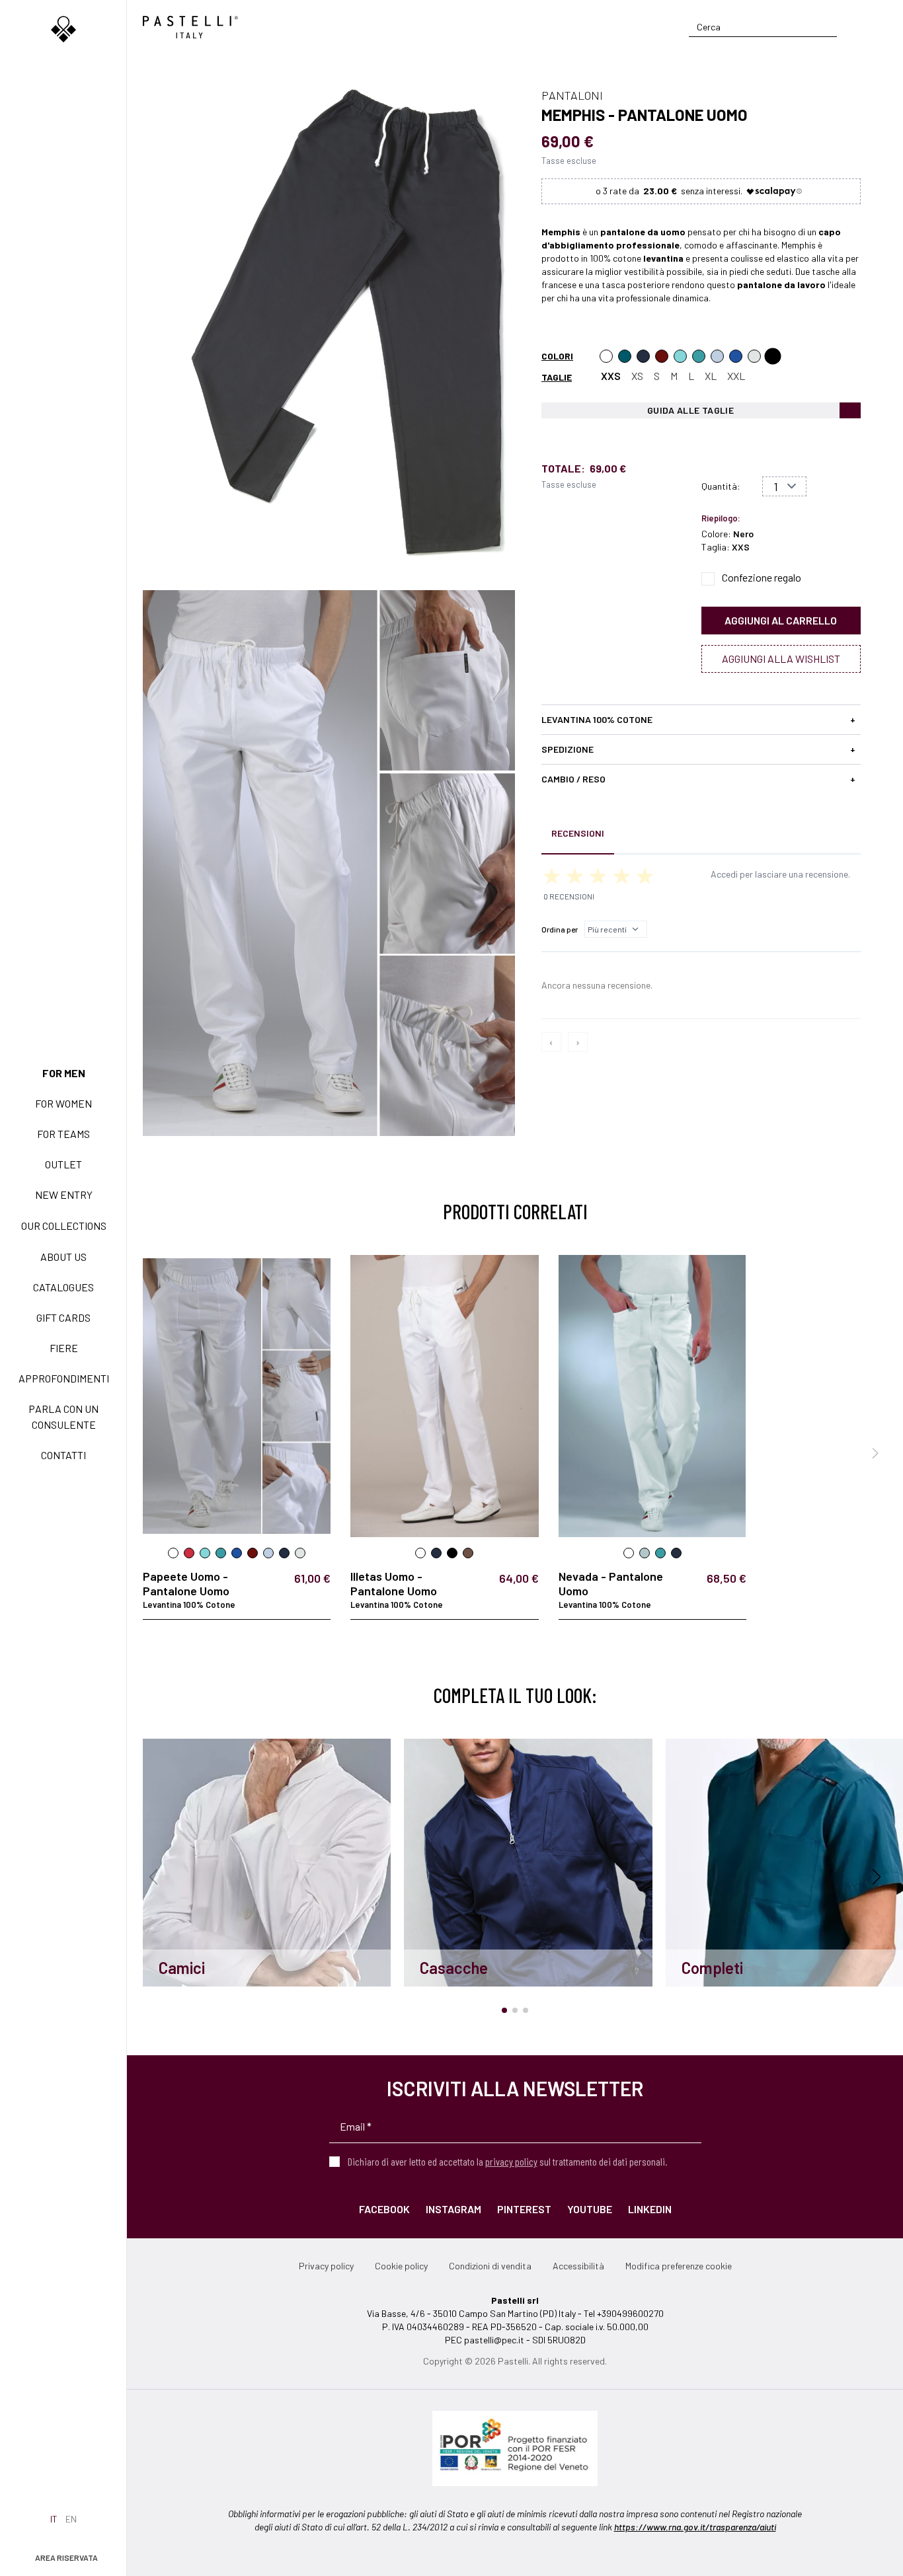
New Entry (64, 1194)
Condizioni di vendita (490, 2266)
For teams (63, 1134)
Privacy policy (326, 2266)
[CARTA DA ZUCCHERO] (736, 356)
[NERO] (773, 356)
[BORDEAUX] (662, 356)
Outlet (63, 1164)
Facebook (384, 2209)
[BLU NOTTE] (643, 356)
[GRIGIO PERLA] (754, 356)
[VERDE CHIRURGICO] (699, 356)
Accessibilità (578, 2266)
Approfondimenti (64, 1378)
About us (63, 1257)
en (71, 2519)
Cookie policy (401, 2266)
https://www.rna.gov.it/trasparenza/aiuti (695, 2527)
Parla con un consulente (63, 1417)
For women (63, 1103)
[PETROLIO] (625, 356)
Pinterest (524, 2209)
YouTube (590, 2209)
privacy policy (511, 2161)
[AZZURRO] (717, 356)
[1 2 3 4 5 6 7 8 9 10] (784, 486)
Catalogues (63, 1287)
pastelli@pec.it (494, 2340)
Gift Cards (63, 1317)
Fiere (64, 1348)
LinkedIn (650, 2209)
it (54, 2519)
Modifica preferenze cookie (679, 2266)
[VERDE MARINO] (680, 356)
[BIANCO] (606, 356)
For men (64, 1073)
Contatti (63, 1455)
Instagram (453, 2209)
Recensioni (578, 833)
